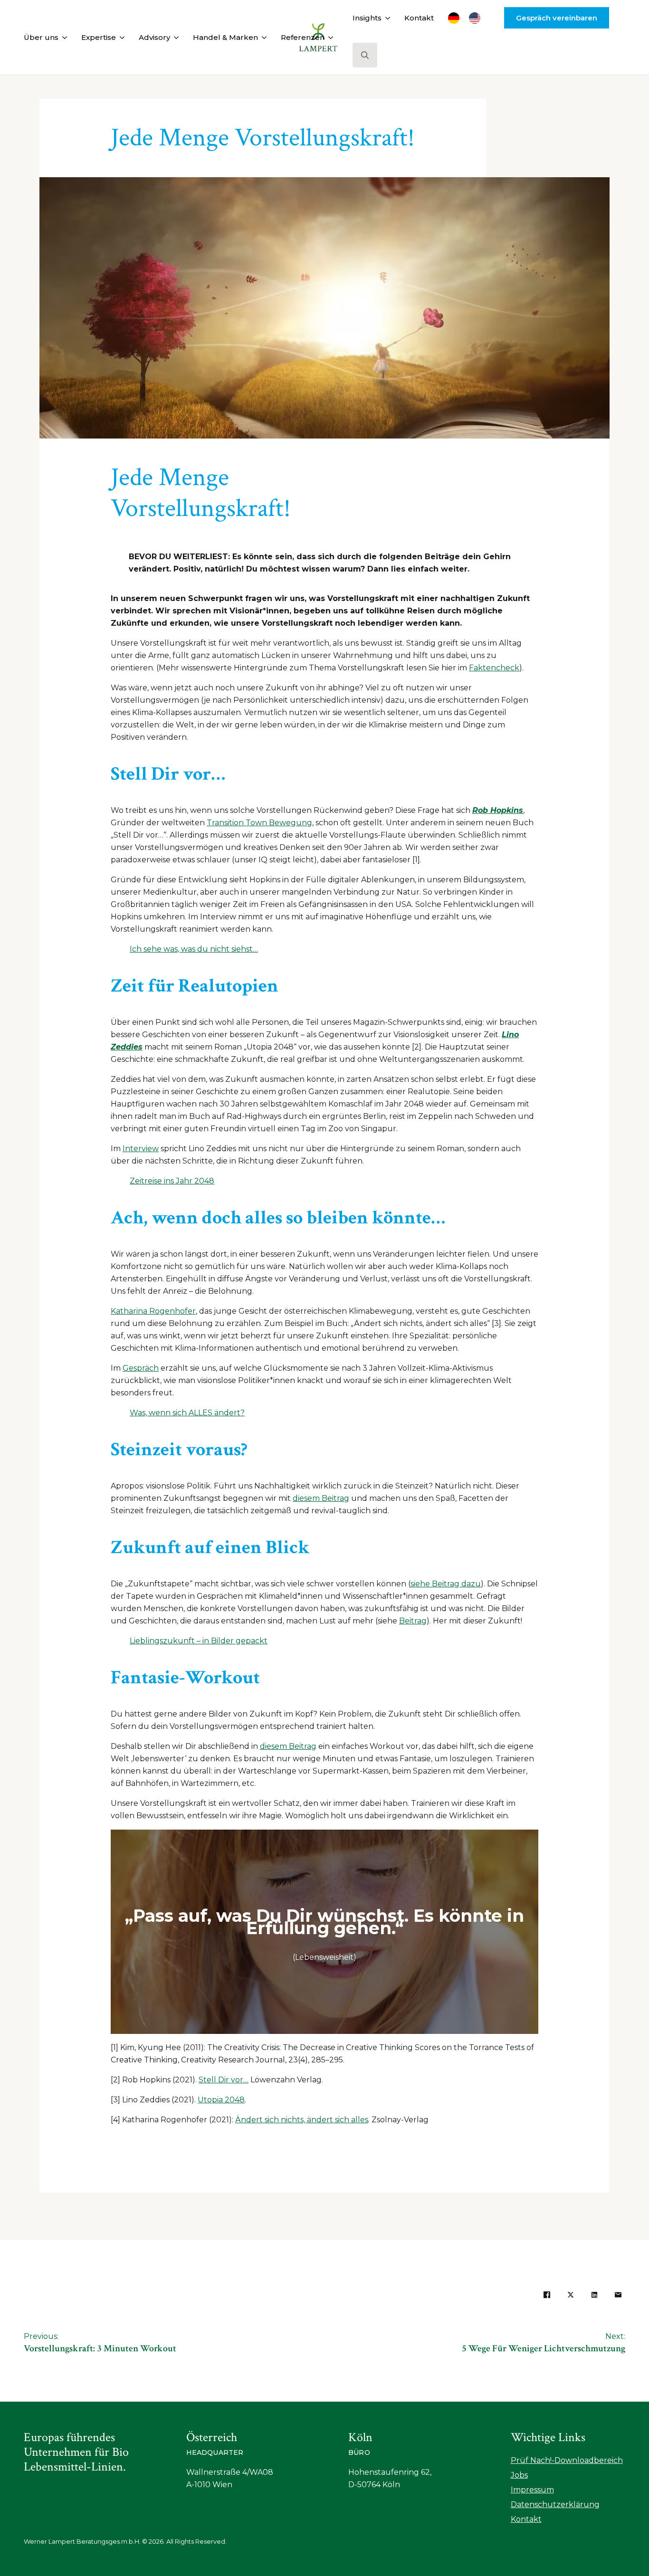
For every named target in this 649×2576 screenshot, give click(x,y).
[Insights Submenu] (386, 18)
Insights (367, 18)
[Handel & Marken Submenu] (262, 37)
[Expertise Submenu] (120, 37)
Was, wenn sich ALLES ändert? (187, 1413)
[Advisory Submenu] (174, 37)
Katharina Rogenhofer (153, 1311)
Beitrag (413, 1621)
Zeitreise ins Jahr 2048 (172, 1181)
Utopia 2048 (221, 2100)
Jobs (519, 2475)
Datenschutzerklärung (555, 2504)
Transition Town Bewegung (259, 823)
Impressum (532, 2490)
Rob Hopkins (498, 810)
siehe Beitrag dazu (446, 1584)
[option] (477, 18)
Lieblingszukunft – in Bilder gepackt (199, 1641)
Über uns (41, 37)
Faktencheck (494, 668)
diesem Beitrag (321, 1498)
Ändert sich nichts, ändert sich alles (302, 2120)
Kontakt (419, 18)
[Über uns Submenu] (63, 37)
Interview (141, 1149)
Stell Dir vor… (224, 2080)
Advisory (154, 37)
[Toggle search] (365, 55)
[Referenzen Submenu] (329, 37)
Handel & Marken (225, 37)
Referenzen (303, 37)
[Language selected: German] (469, 18)
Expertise (99, 37)
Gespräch (141, 1368)
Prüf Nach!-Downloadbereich (567, 2460)
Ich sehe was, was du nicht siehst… (194, 949)
